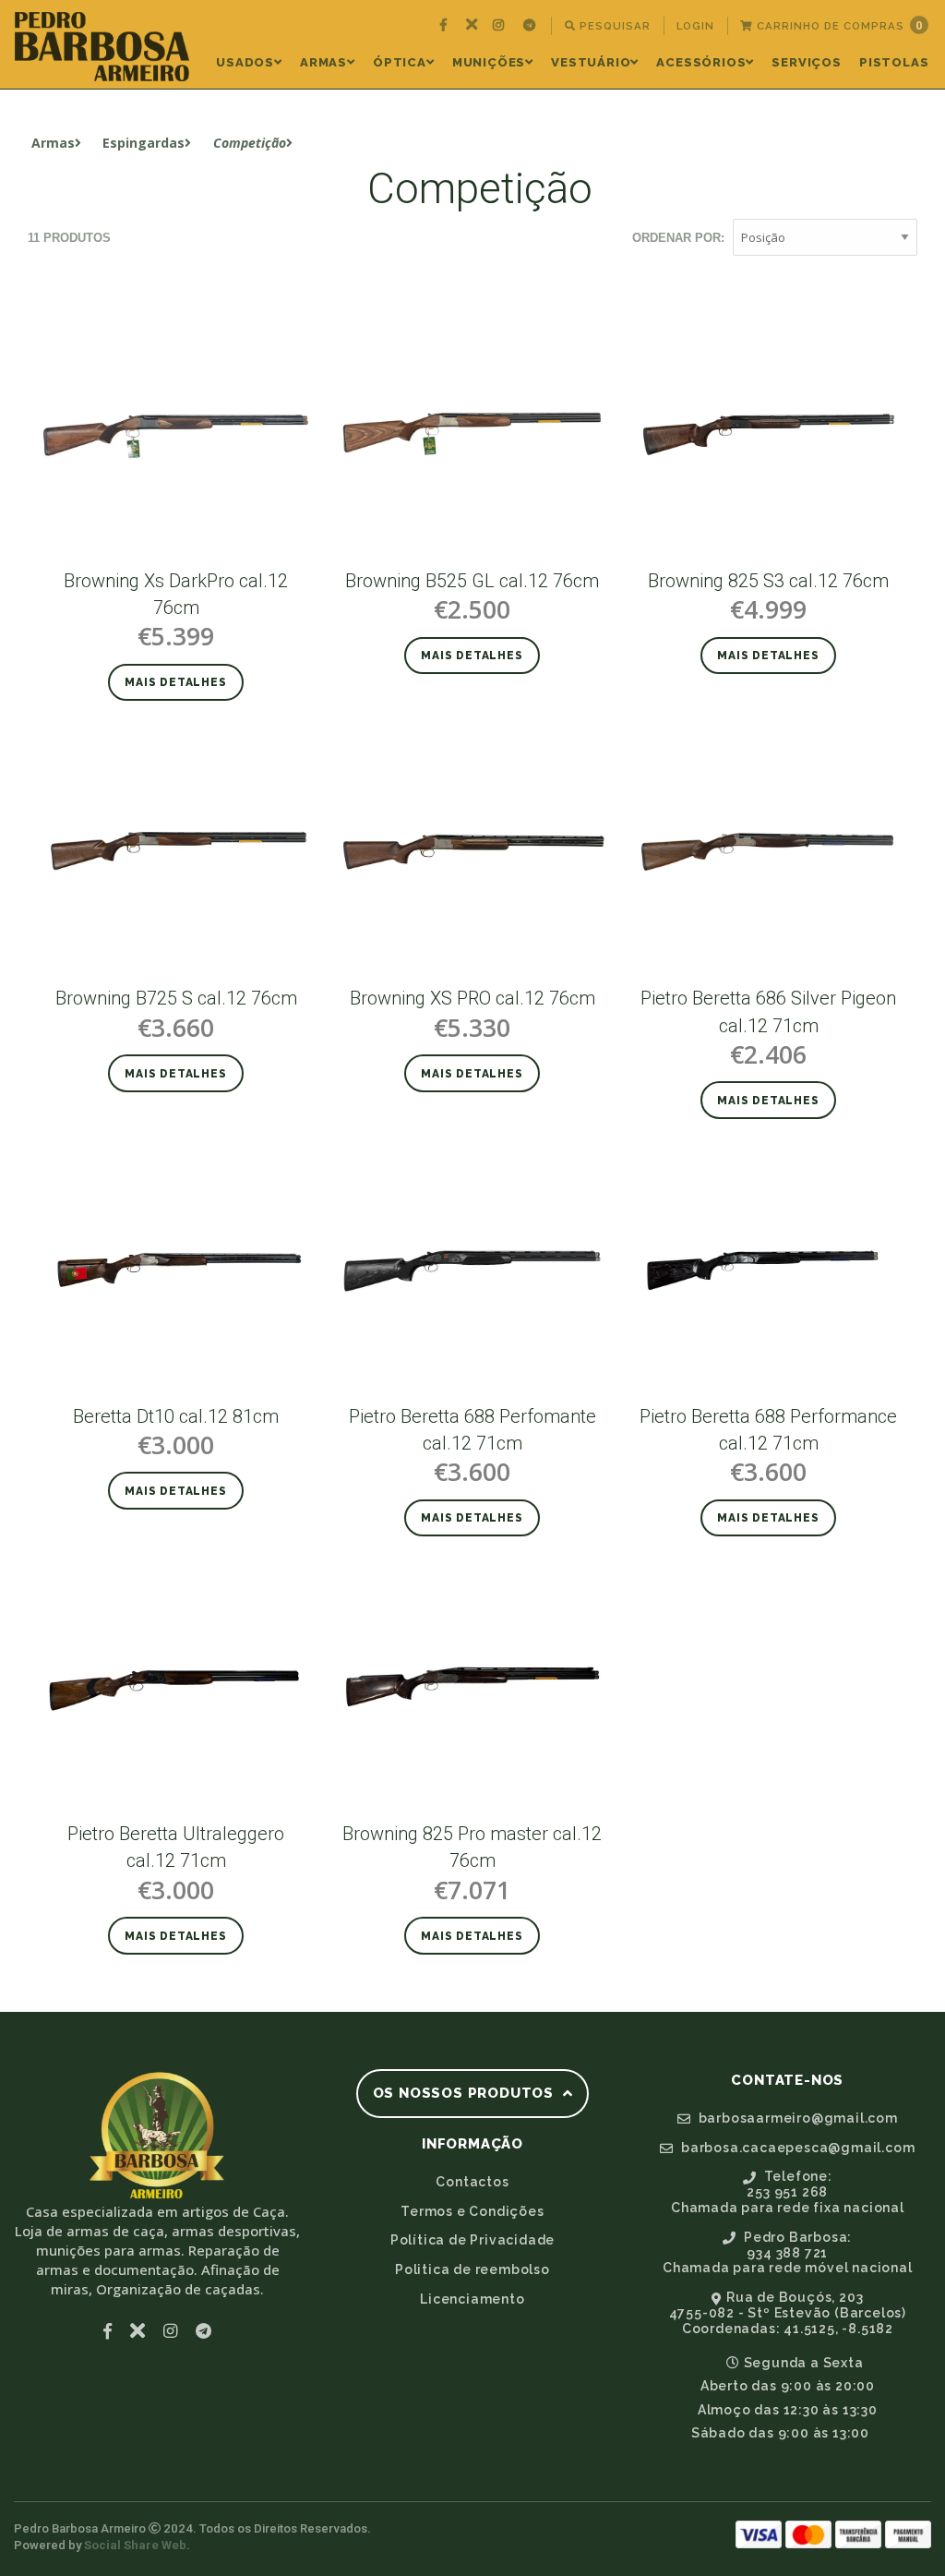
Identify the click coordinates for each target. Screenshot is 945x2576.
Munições (489, 62)
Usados (245, 62)
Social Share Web (135, 2545)
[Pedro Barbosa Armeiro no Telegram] (532, 26)
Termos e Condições (472, 2211)
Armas (323, 62)
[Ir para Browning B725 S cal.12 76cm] (176, 850)
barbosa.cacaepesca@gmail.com (796, 2148)
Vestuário (591, 62)
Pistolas (894, 62)
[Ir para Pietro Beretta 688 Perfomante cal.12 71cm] (472, 1268)
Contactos (472, 2182)
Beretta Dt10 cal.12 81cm (176, 1416)
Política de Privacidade (472, 2240)
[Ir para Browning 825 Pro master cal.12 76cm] (472, 1685)
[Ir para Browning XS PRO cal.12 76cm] (472, 850)
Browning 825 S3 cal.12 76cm (768, 581)
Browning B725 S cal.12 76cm (176, 998)
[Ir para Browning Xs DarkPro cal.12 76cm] (176, 433)
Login (695, 26)
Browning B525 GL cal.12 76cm (472, 581)
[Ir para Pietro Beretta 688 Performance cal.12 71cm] (768, 1268)
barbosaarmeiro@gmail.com (796, 2118)
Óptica (400, 62)
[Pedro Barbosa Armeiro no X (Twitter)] (472, 26)
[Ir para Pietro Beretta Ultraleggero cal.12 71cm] (176, 1685)
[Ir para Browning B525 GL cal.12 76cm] (472, 433)
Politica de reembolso (472, 2269)
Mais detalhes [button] (175, 682)
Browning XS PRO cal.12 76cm (472, 998)
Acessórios (701, 62)
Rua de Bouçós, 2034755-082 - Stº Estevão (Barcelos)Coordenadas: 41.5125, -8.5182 (788, 2313)
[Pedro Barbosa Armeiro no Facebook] (446, 26)
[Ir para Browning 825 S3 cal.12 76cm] (768, 433)
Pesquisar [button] (613, 26)
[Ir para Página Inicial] (102, 47)
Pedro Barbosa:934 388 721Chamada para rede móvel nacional (788, 2253)
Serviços (806, 62)
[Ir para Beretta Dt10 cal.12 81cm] (176, 1268)
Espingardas (144, 143)
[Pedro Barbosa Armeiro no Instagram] (501, 26)
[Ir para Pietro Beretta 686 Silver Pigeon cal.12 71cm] (768, 850)
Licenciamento (472, 2299)
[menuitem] (446, 26)
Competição (250, 143)
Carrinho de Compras (838, 25)
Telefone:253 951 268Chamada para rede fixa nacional (788, 2192)
